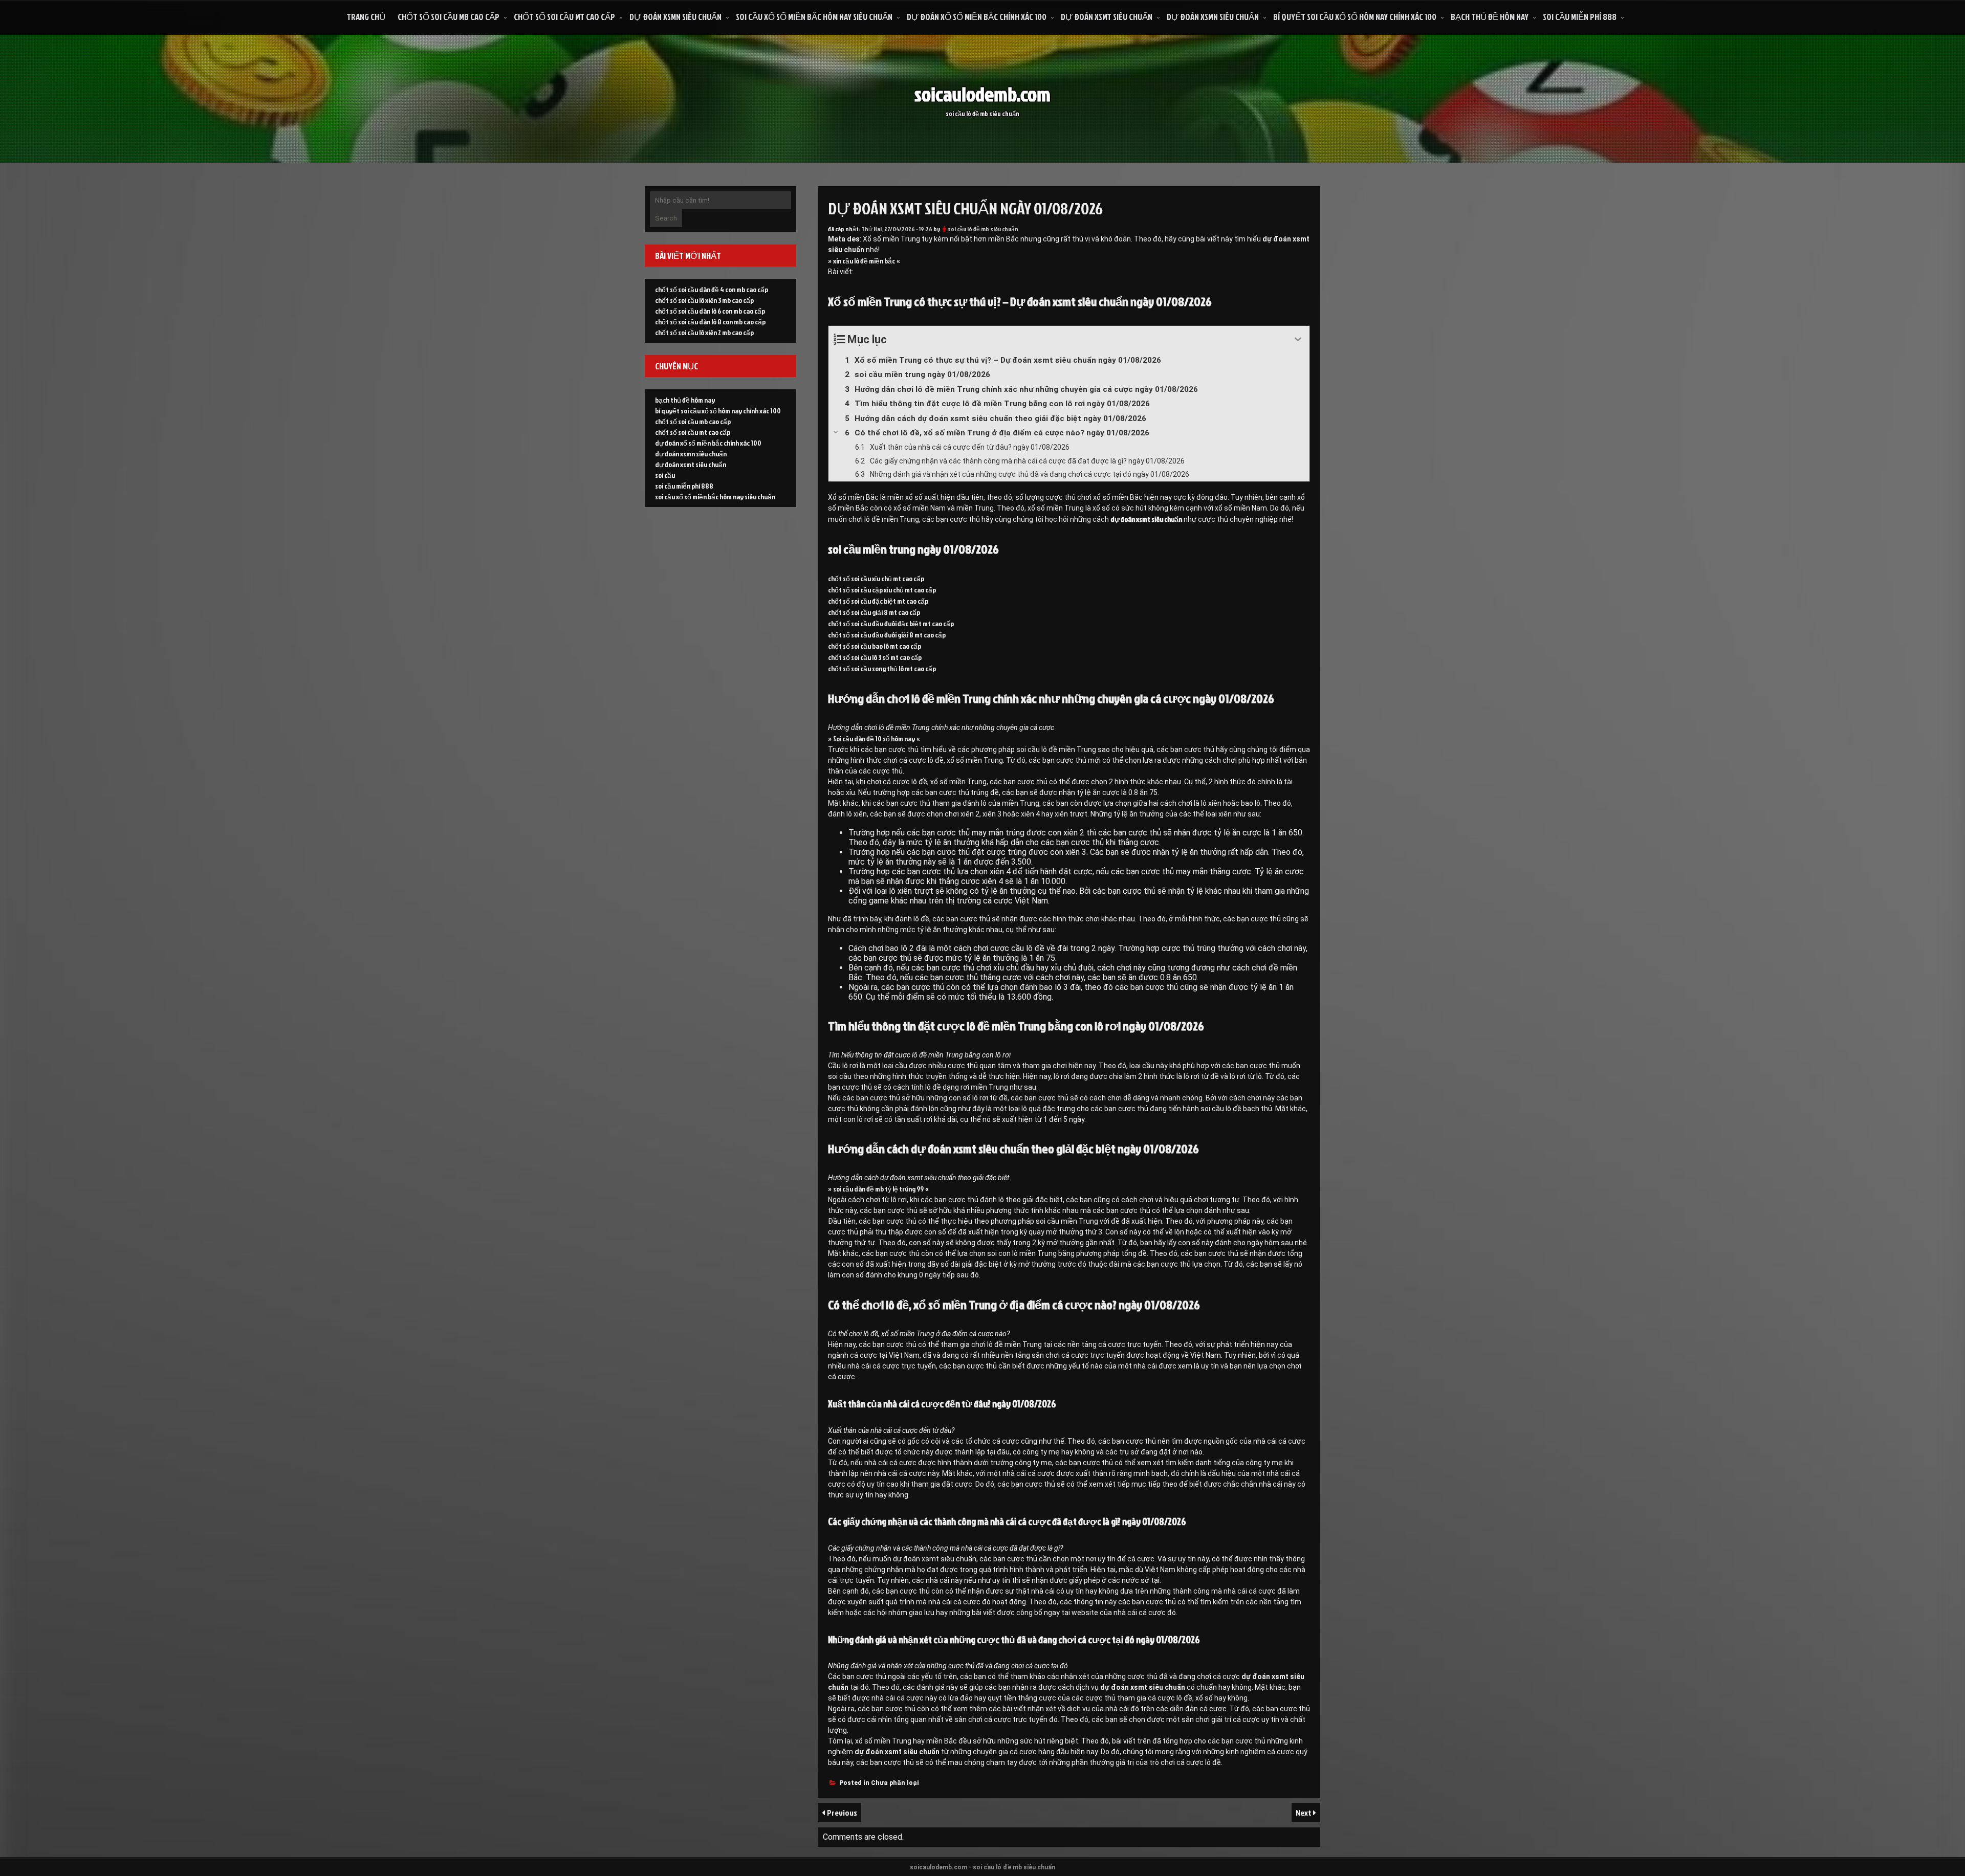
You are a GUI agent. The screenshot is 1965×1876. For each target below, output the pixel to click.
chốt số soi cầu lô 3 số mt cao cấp (875, 657)
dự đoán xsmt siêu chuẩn (1107, 17)
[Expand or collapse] (1298, 339)
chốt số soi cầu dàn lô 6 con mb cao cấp (710, 311)
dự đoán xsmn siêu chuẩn (675, 17)
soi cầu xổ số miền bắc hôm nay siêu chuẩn (814, 17)
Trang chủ (366, 17)
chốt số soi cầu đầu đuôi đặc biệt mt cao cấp (891, 623)
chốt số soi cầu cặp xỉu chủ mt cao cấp (882, 590)
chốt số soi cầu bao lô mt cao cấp (875, 646)
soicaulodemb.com (982, 94)
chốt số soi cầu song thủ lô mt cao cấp (882, 668)
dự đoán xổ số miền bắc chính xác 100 (977, 17)
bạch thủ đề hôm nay (1490, 17)
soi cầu (665, 475)
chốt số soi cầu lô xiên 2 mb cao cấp (704, 332)
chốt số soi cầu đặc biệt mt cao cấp (878, 601)
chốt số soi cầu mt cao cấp (564, 17)
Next (1304, 1813)
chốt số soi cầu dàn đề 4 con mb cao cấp (712, 289)
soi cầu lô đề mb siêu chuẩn (983, 229)
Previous (842, 1813)
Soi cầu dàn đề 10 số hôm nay (874, 738)
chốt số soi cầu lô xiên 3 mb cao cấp (704, 300)
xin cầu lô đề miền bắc (864, 261)
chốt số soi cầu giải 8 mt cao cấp (874, 612)
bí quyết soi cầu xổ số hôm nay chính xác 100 (1355, 17)
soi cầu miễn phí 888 (1580, 17)
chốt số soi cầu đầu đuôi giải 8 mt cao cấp (887, 635)
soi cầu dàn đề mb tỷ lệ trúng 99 (878, 1189)
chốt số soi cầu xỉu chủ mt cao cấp (876, 578)
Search (666, 218)
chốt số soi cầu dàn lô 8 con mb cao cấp (710, 322)
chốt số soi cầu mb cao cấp (449, 17)
